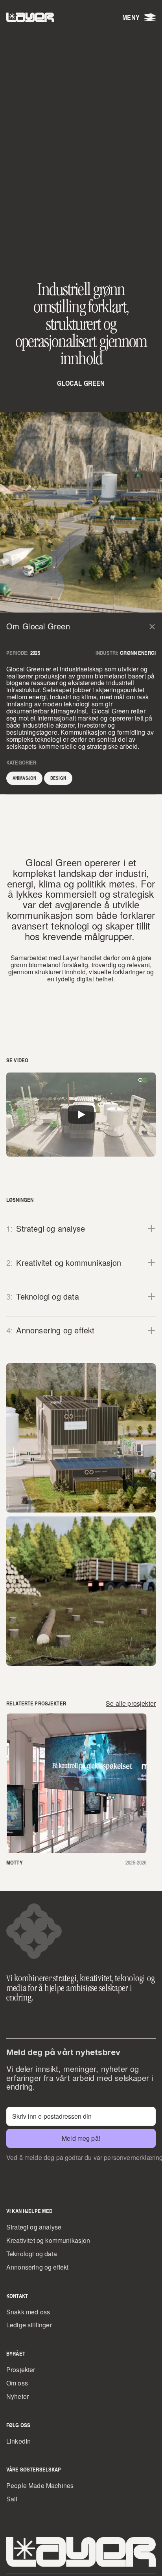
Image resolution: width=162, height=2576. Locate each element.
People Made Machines (40, 2485)
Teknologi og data (32, 2254)
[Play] (81, 1115)
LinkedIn (18, 2441)
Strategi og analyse (34, 2227)
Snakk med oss (28, 2312)
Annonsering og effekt (37, 2267)
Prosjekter (21, 2370)
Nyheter (17, 2396)
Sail (12, 2499)
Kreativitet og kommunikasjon (48, 2240)
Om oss (17, 2383)
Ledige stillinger (29, 2325)
